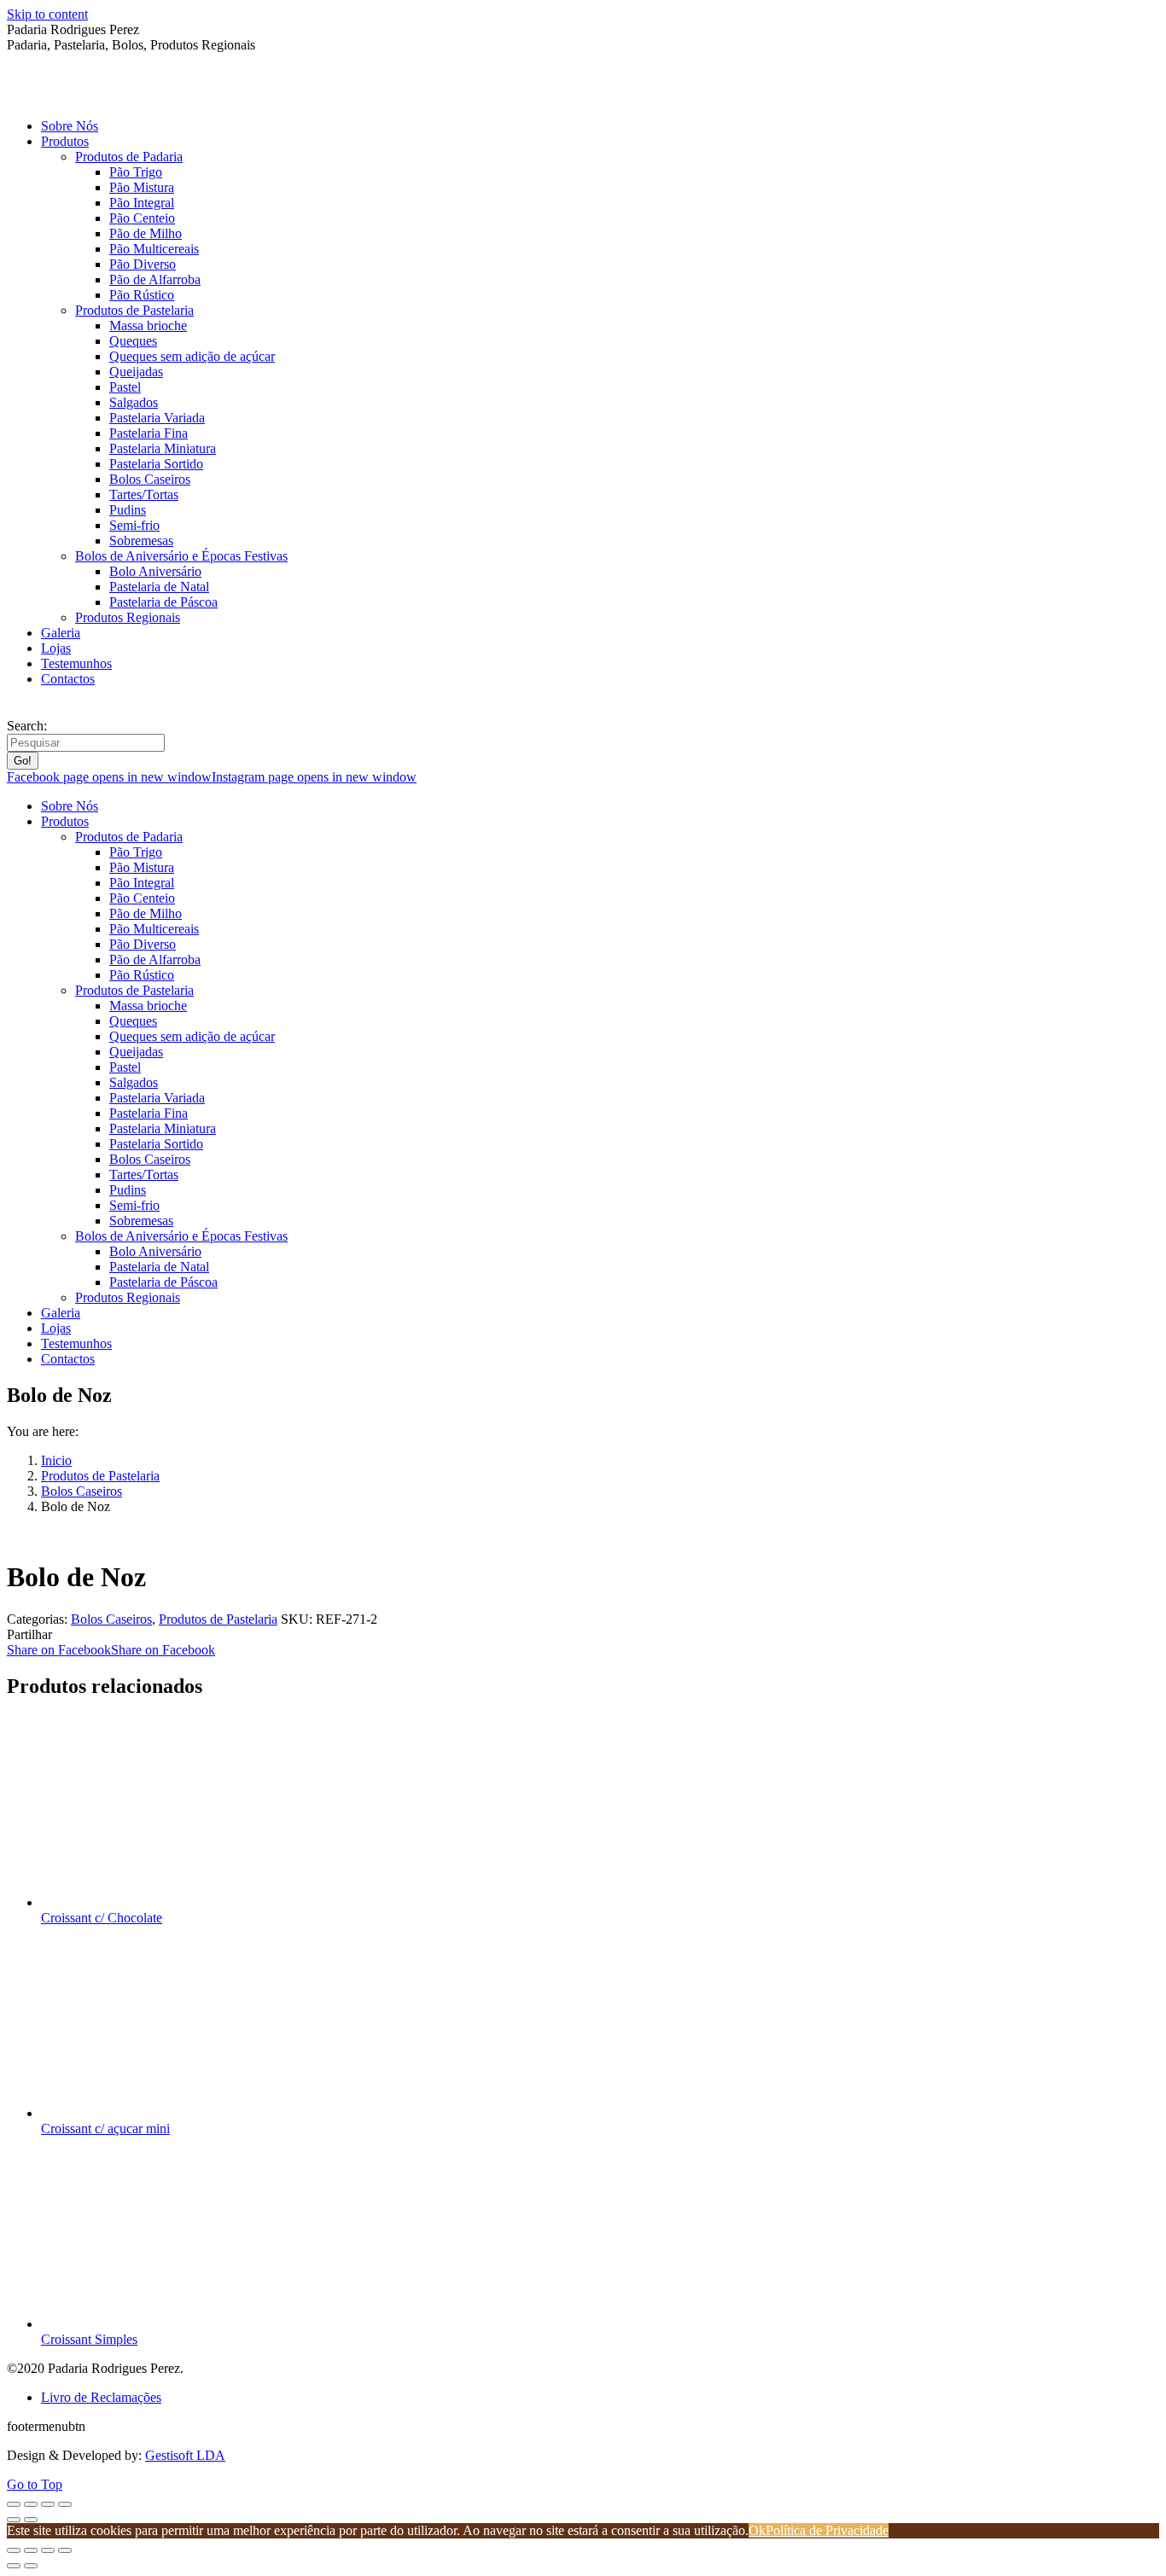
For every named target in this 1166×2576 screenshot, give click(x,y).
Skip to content (47, 14)
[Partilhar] (31, 2504)
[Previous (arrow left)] (14, 2566)
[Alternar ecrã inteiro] (48, 2504)
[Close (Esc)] (14, 2550)
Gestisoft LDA (185, 2455)
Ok (757, 2530)
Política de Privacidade (827, 2530)
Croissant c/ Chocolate (102, 1918)
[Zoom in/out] (65, 2550)
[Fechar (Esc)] (14, 2504)
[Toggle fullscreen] (48, 2550)
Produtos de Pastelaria (218, 1619)
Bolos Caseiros (111, 1619)
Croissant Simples (89, 2339)
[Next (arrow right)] (31, 2566)
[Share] (31, 2550)
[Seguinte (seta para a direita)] (31, 2520)
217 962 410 (46, 709)
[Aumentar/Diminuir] (65, 2504)
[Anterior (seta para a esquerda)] (14, 2520)
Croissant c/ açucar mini (105, 2128)
